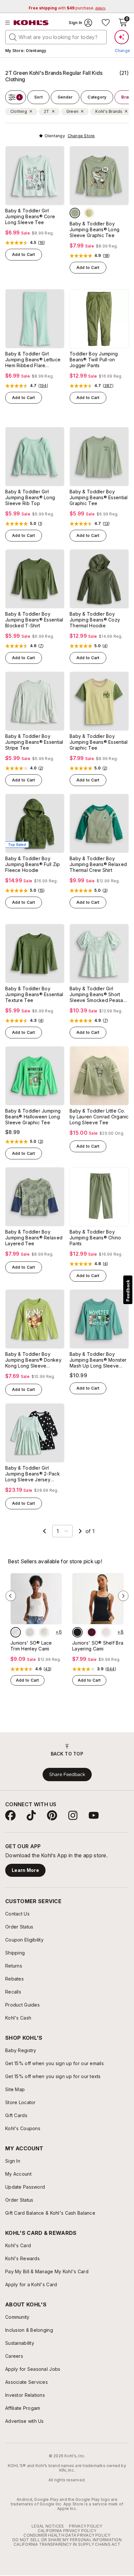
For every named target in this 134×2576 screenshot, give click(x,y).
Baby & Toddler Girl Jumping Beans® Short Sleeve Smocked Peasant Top (98, 994)
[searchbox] (56, 37)
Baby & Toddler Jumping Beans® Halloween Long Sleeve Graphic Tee (33, 1117)
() (42, 243)
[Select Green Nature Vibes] (89, 213)
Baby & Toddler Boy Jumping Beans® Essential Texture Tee (34, 994)
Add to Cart (24, 254)
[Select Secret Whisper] (106, 1632)
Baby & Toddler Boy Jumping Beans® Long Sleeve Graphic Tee (94, 229)
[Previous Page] (45, 1531)
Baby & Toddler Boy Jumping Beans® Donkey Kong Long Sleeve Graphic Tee (33, 1360)
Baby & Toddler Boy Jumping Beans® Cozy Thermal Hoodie (95, 620)
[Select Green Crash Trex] (75, 213)
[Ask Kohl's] (122, 37)
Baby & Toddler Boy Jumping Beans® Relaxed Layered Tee (34, 1238)
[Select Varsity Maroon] (92, 1632)
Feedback (128, 1291)
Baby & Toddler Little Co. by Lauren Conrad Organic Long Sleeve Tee (99, 1117)
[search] (13, 37)
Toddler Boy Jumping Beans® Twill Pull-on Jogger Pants (94, 360)
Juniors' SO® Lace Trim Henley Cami (31, 1646)
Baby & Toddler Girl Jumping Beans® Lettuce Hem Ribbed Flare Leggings (33, 360)
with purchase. (67, 8)
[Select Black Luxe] (77, 1632)
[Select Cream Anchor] (44, 1632)
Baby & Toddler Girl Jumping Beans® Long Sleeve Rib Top (30, 497)
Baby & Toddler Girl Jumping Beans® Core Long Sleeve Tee (30, 216)
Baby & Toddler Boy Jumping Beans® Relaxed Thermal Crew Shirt (98, 864)
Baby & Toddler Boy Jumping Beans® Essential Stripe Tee (34, 742)
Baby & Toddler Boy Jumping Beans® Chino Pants (95, 1238)
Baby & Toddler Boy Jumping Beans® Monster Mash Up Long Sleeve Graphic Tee (98, 1360)
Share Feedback (67, 1774)
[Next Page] (80, 1531)
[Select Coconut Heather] (30, 1632)
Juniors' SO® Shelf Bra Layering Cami (98, 1646)
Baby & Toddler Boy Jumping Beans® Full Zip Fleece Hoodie (33, 864)
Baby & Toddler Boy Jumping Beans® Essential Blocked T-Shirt (34, 620)
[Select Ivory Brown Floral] (16, 1632)
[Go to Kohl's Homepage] (31, 23)
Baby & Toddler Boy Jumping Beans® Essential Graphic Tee (99, 497)
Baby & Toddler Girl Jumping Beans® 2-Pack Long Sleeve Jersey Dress (33, 1474)
